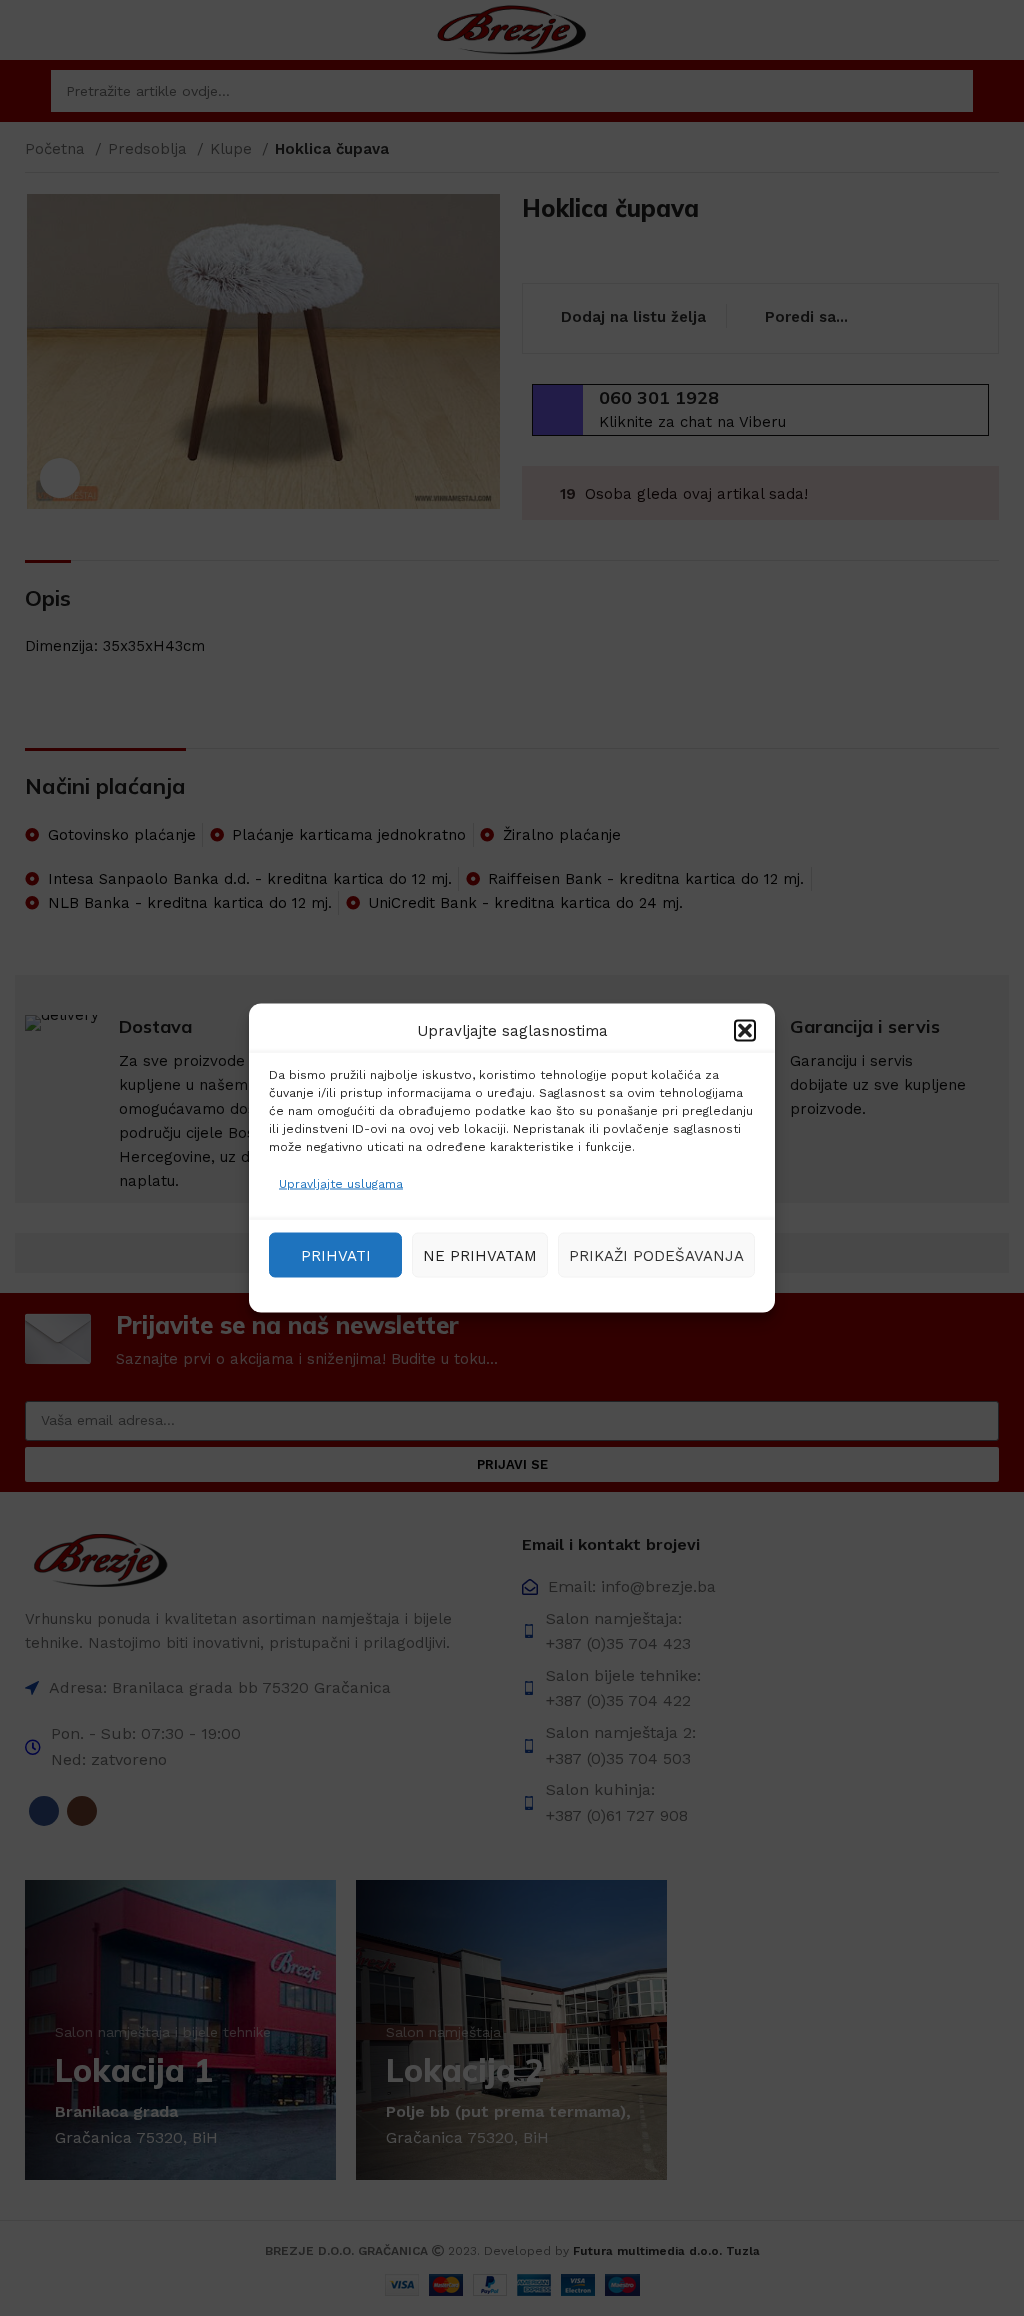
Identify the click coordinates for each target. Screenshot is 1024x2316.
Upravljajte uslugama (341, 1184)
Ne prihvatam (480, 1255)
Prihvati (336, 1255)
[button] (745, 1031)
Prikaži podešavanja (656, 1255)
